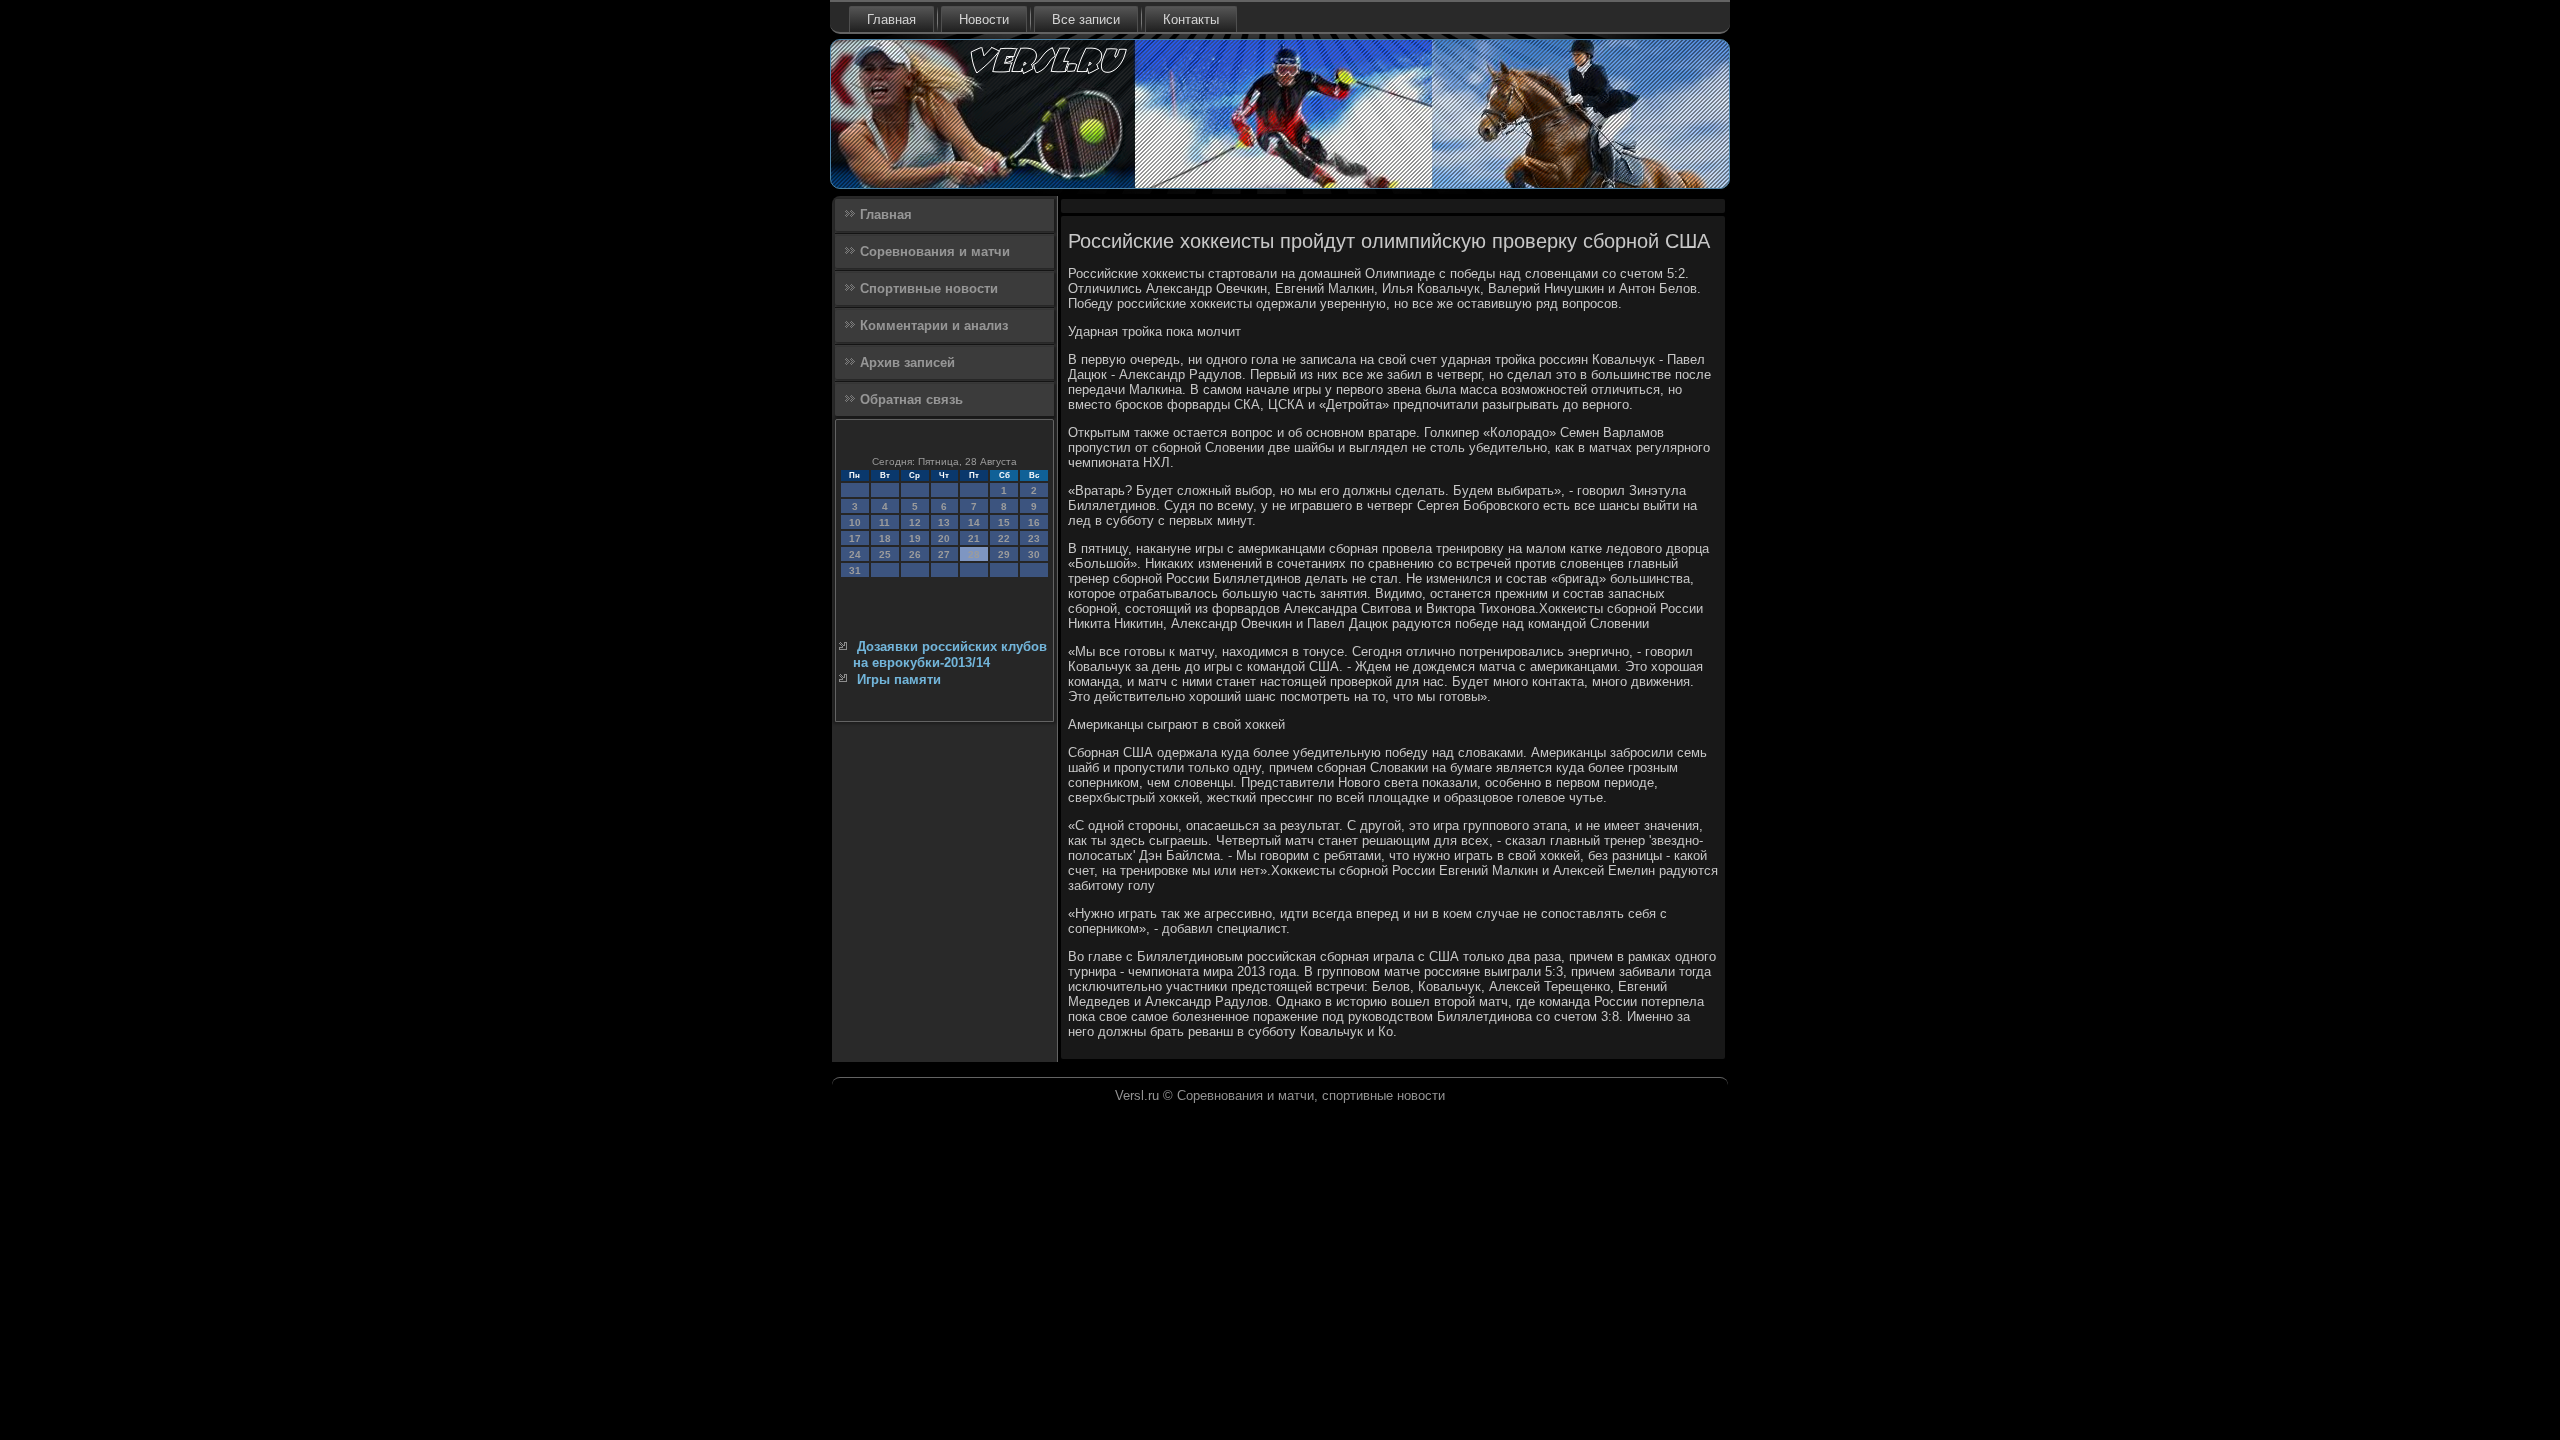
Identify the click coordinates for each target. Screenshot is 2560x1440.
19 (915, 538)
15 (1004, 522)
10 (855, 522)
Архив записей (907, 362)
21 (974, 538)
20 (944, 538)
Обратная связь (911, 399)
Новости (984, 19)
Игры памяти (899, 679)
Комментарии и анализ (934, 325)
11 (884, 522)
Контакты (1191, 19)
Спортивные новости (929, 288)
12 (915, 522)
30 (1034, 554)
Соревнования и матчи (935, 251)
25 (885, 554)
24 (855, 554)
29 (1004, 554)
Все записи (1086, 19)
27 (944, 554)
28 (974, 554)
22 (1004, 538)
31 (855, 570)
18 (885, 538)
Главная (891, 19)
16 (1034, 522)
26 (915, 554)
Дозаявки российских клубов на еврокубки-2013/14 (950, 654)
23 (1034, 538)
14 (974, 522)
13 (944, 522)
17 (855, 538)
